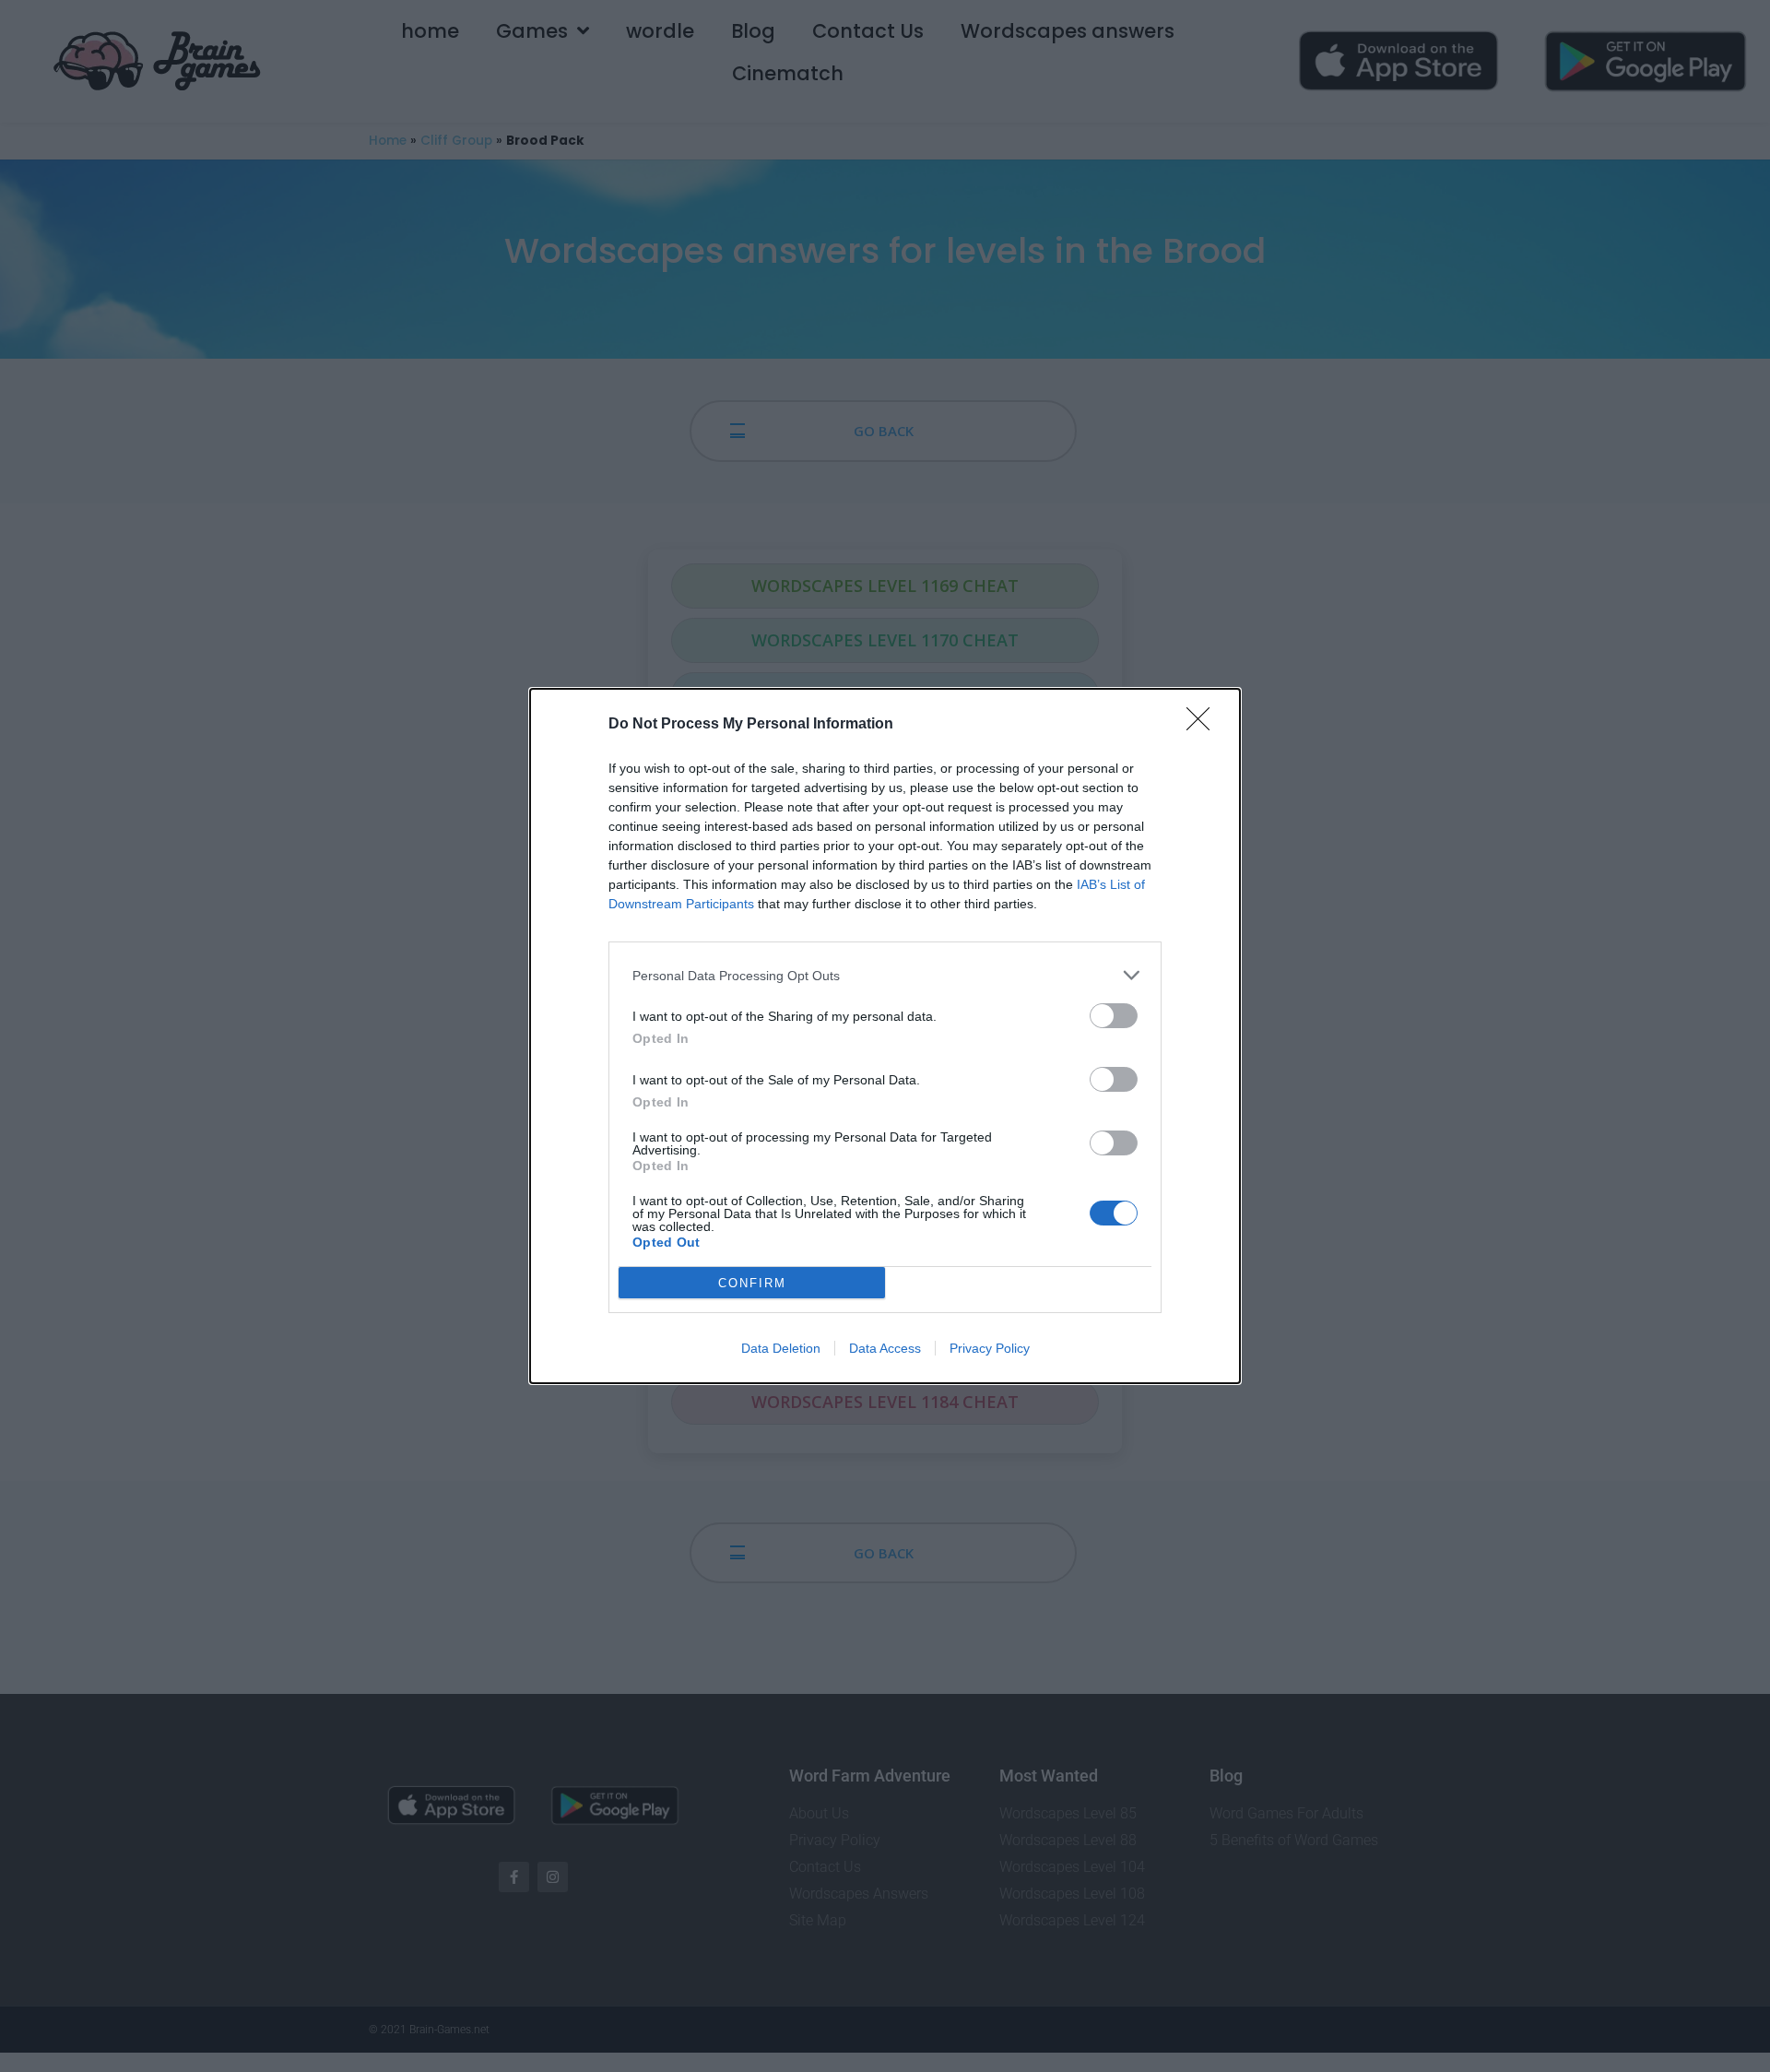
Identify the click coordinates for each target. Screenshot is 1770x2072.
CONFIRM (752, 1283)
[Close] (1204, 725)
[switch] (1114, 1016)
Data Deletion (781, 1348)
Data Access (885, 1348)
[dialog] (885, 1036)
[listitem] (885, 975)
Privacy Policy (990, 1348)
